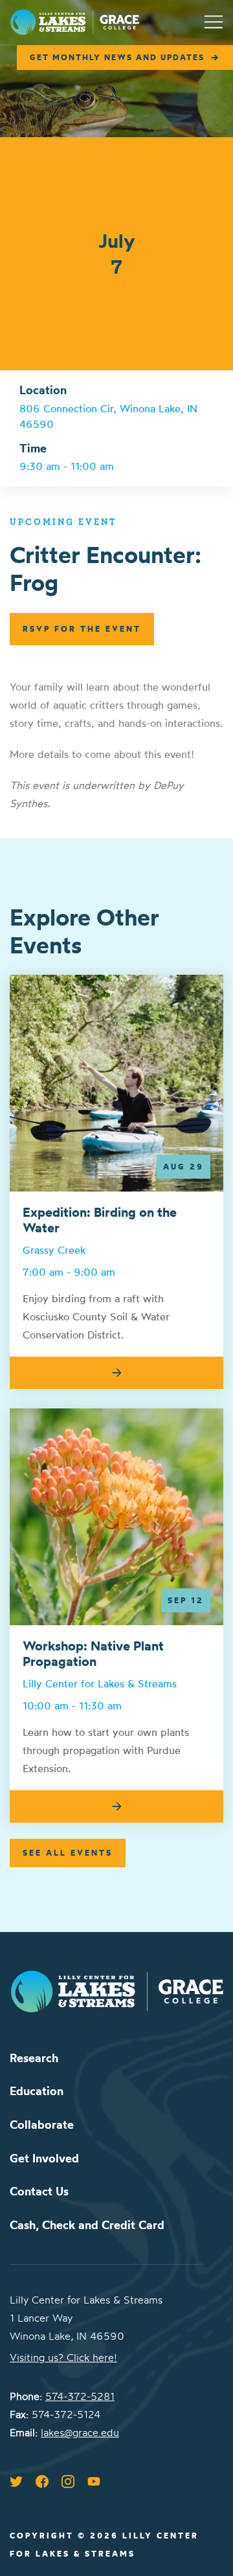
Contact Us (39, 2191)
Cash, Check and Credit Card (87, 2225)
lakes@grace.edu (80, 2432)
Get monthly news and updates (117, 57)
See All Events (68, 1853)
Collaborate (42, 2125)
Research (34, 2058)
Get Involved (44, 2158)
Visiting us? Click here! (63, 2357)
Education (37, 2091)
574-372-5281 (80, 2396)
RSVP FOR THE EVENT (82, 629)
